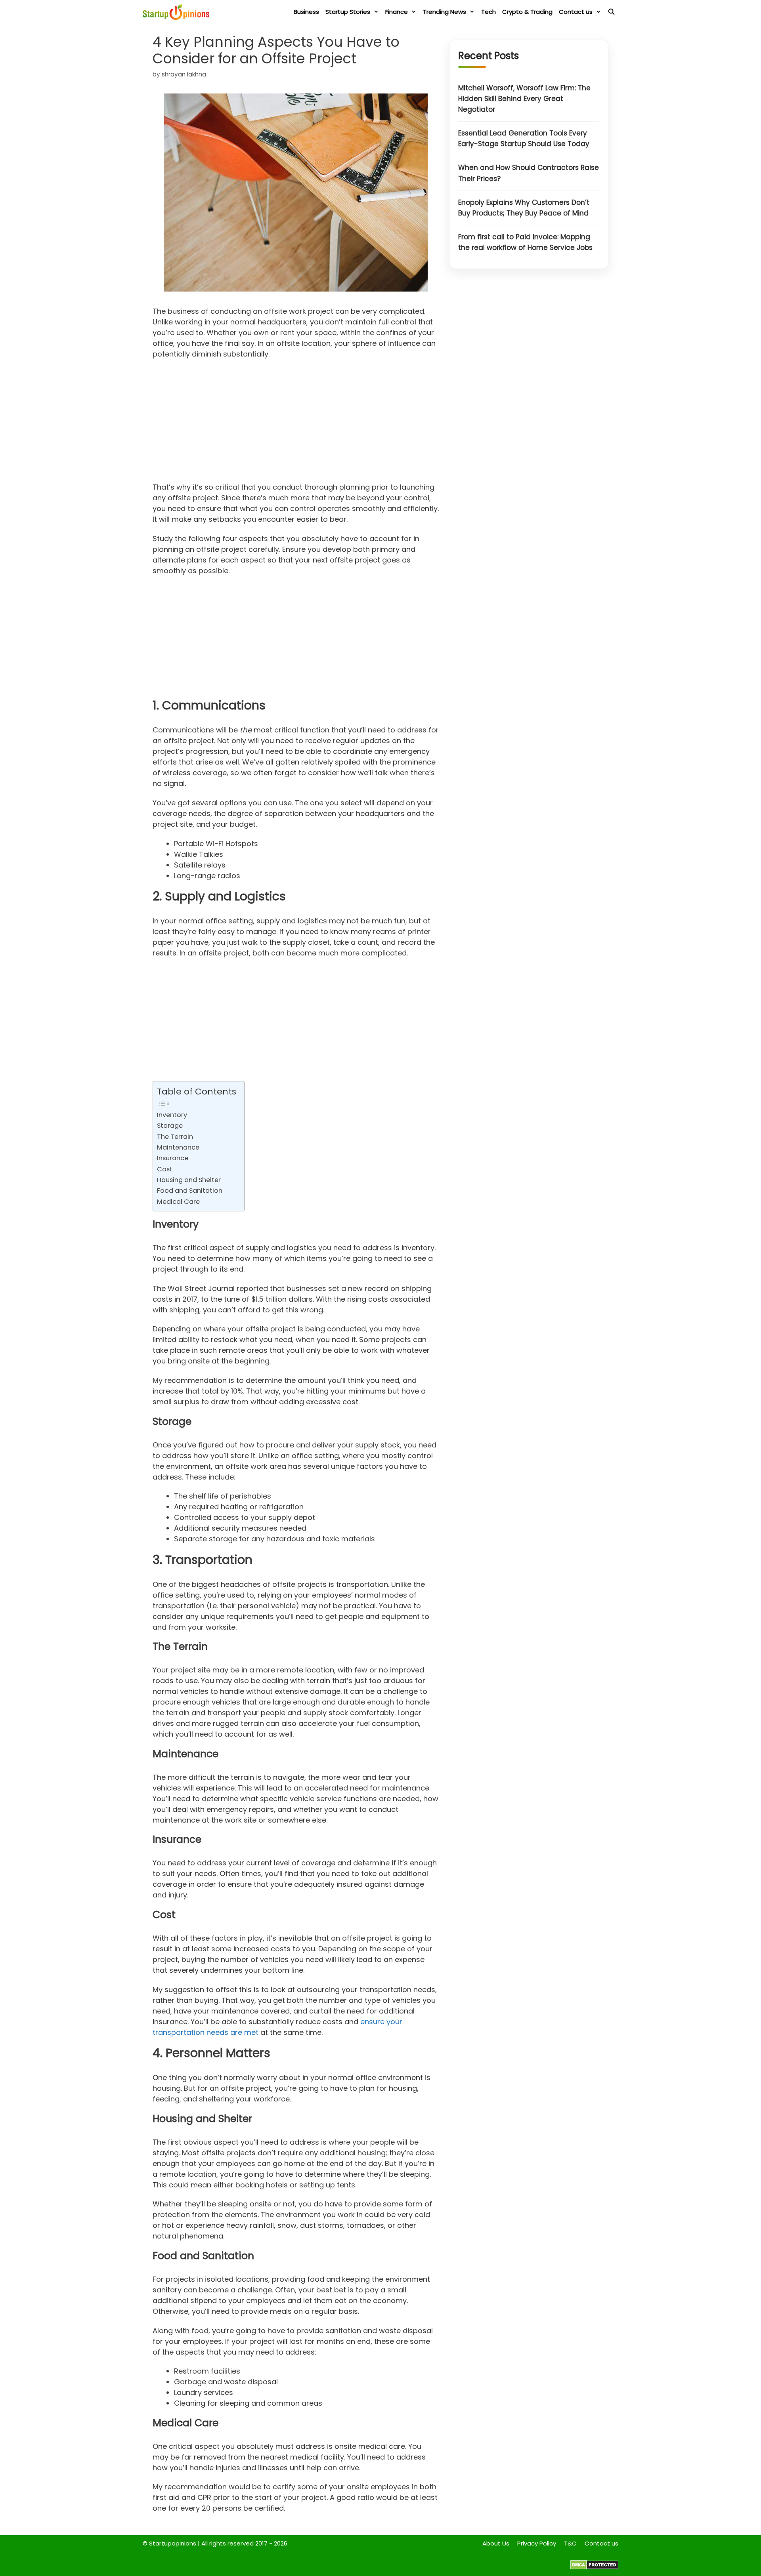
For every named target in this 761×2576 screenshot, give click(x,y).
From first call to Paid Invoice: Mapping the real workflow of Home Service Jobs (525, 243)
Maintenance (178, 1147)
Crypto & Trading (527, 12)
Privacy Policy (537, 2543)
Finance (397, 12)
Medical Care (178, 1202)
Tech (489, 12)
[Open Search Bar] (611, 12)
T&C (570, 2543)
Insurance (173, 1158)
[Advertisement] (296, 423)
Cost (165, 1169)
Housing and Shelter (189, 1180)
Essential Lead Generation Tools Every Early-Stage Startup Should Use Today (524, 139)
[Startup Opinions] (178, 12)
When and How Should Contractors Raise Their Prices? (529, 173)
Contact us (576, 12)
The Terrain (175, 1137)
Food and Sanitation (190, 1191)
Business (306, 12)
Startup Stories (348, 12)
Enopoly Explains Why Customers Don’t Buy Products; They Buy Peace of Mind (524, 208)
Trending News (445, 12)
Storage (170, 1126)
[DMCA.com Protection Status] (594, 2567)
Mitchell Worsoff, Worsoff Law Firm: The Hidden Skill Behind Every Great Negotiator (524, 99)
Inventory (172, 1115)
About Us (496, 2543)
